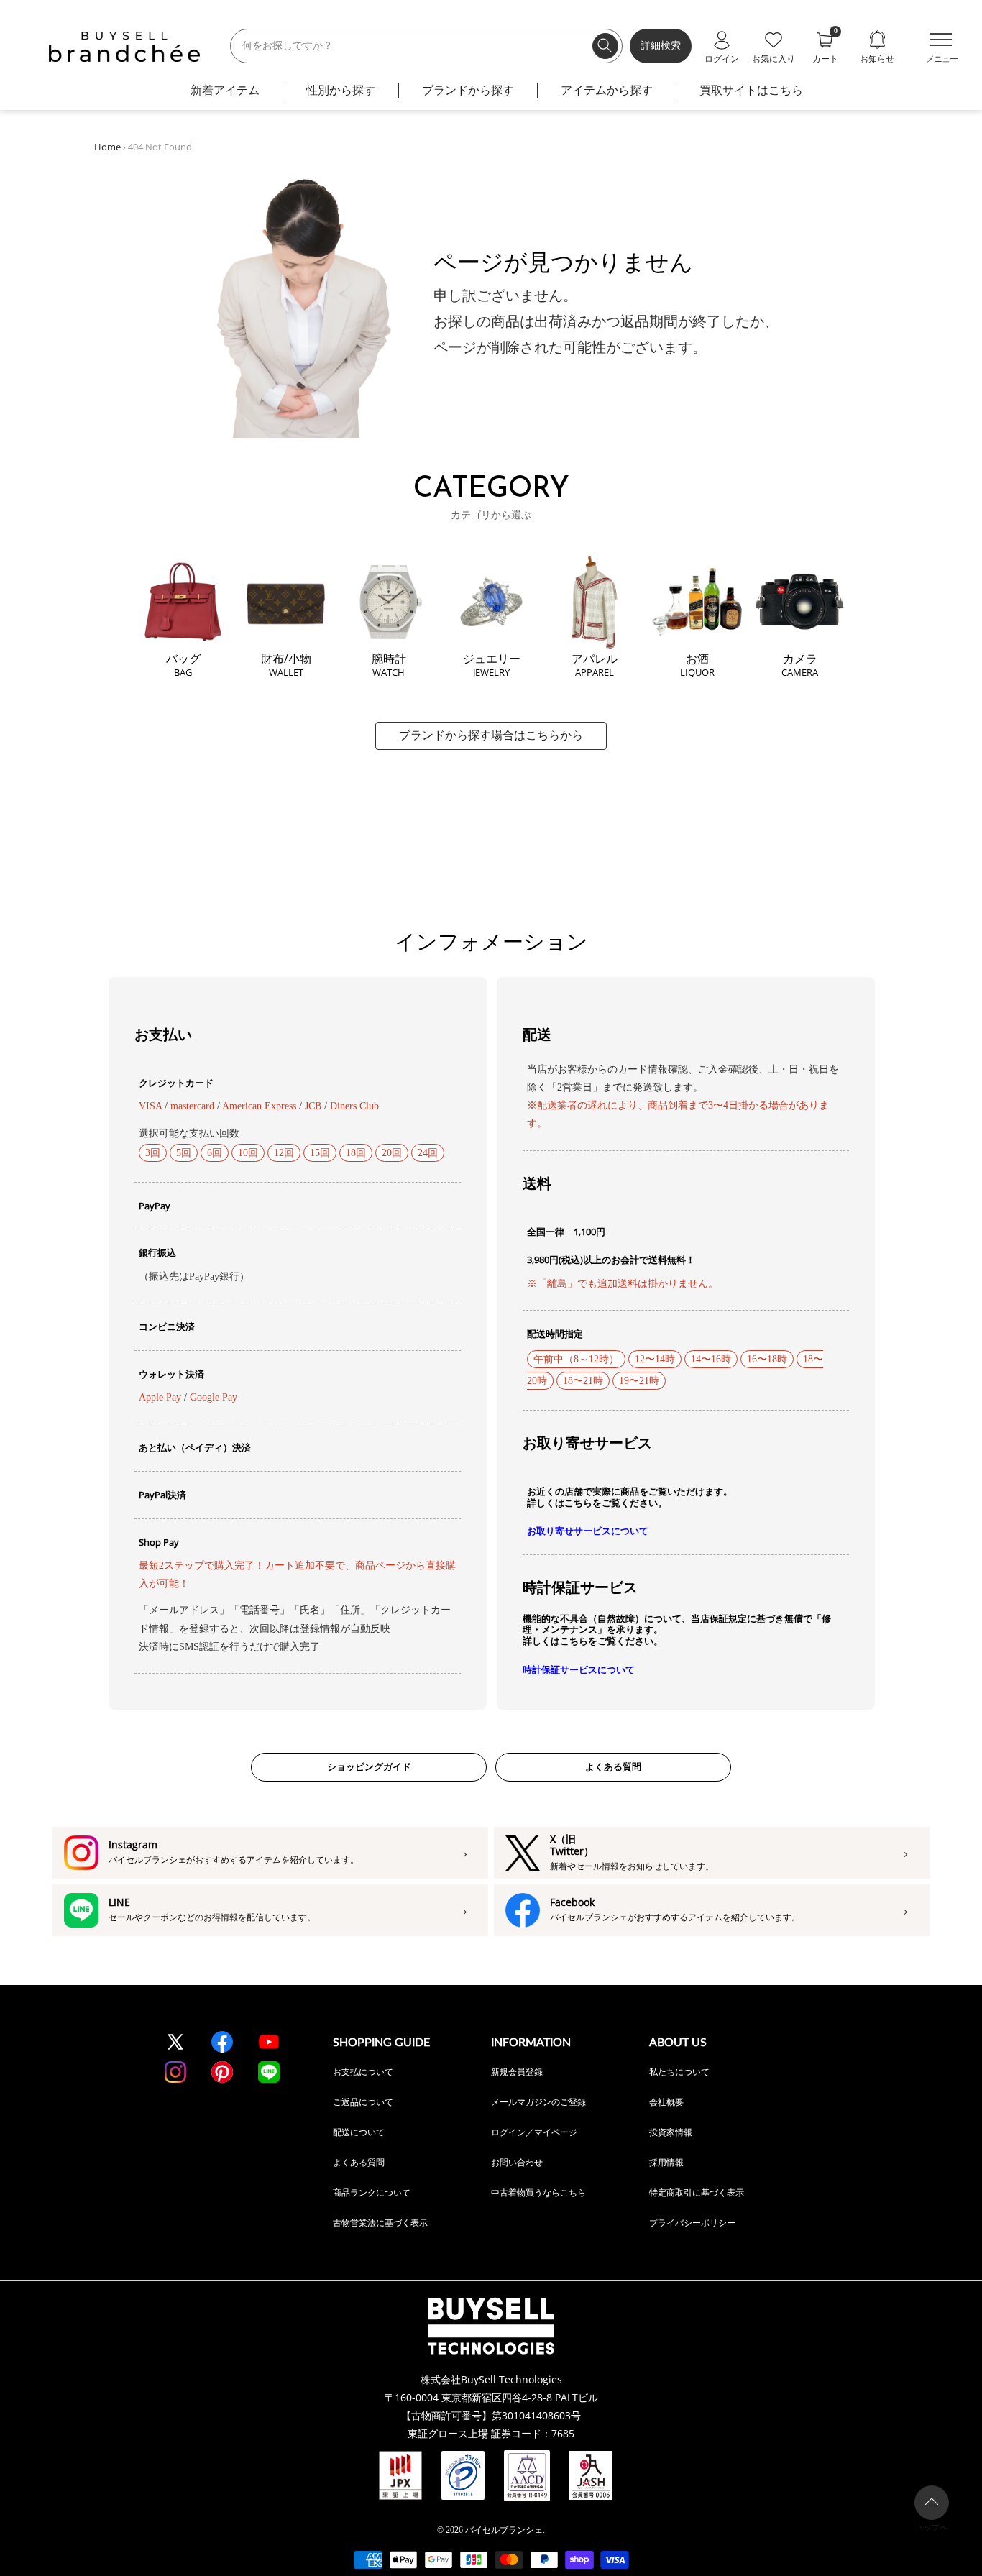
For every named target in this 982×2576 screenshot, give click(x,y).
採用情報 (666, 2162)
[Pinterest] (222, 2072)
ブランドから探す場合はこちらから (491, 735)
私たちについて (679, 2072)
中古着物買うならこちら (538, 2192)
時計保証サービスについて (579, 1670)
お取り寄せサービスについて (588, 1531)
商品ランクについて (372, 2192)
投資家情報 (671, 2132)
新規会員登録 (517, 2072)
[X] (175, 2042)
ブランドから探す (468, 90)
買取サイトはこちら (751, 90)
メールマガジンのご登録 (538, 2102)
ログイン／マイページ (534, 2132)
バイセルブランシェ (504, 2530)
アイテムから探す (607, 90)
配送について (359, 2132)
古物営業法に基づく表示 (380, 2223)
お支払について (363, 2072)
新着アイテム (225, 90)
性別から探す (341, 90)
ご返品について (363, 2102)
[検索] (605, 46)
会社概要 (666, 2102)
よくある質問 (613, 1767)
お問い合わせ (517, 2162)
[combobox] (426, 46)
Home (107, 147)
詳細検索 (661, 46)
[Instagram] (175, 2072)
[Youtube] (269, 2042)
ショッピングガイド (369, 1767)
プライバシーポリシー (692, 2223)
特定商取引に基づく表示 (697, 2192)
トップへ (932, 2527)
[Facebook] (222, 2042)
